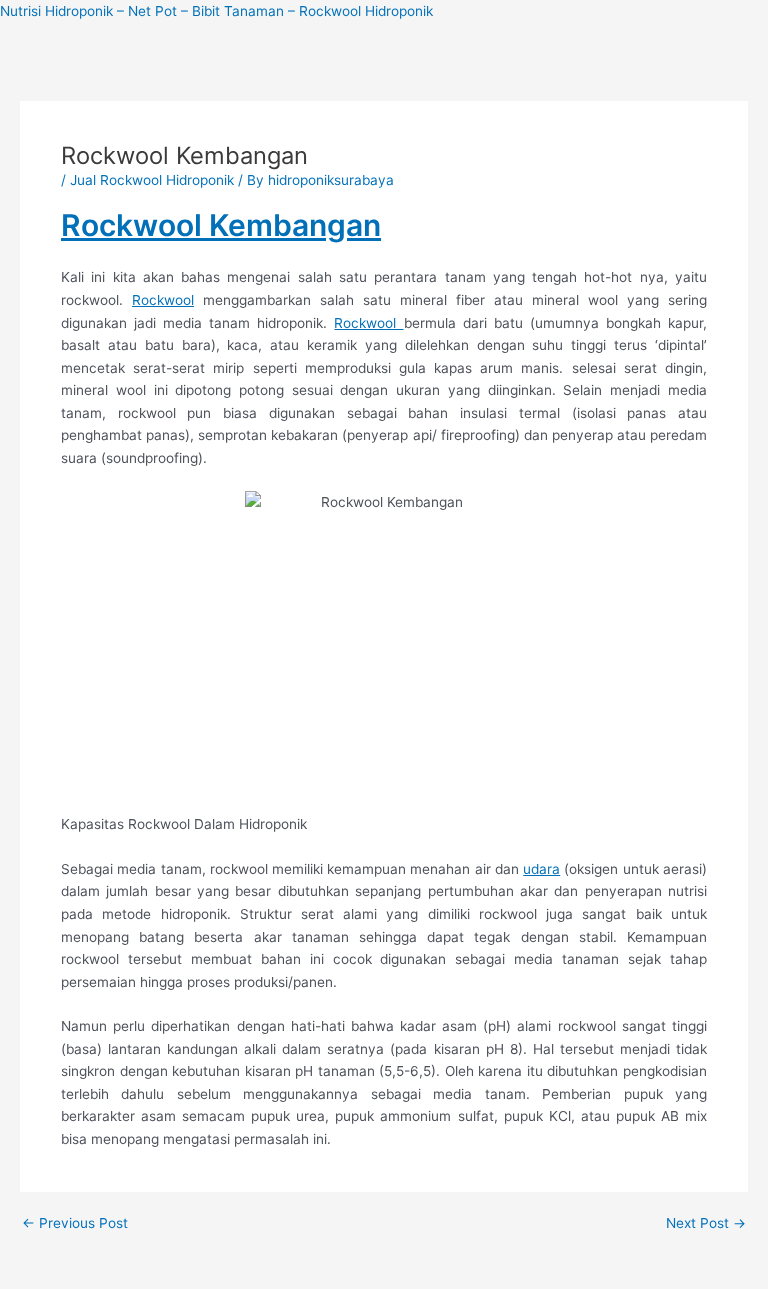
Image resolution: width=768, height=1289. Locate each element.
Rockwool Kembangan (221, 225)
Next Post (706, 1224)
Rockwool (163, 300)
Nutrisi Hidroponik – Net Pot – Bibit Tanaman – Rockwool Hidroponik (216, 11)
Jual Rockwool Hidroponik (152, 180)
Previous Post (75, 1224)
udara (541, 869)
